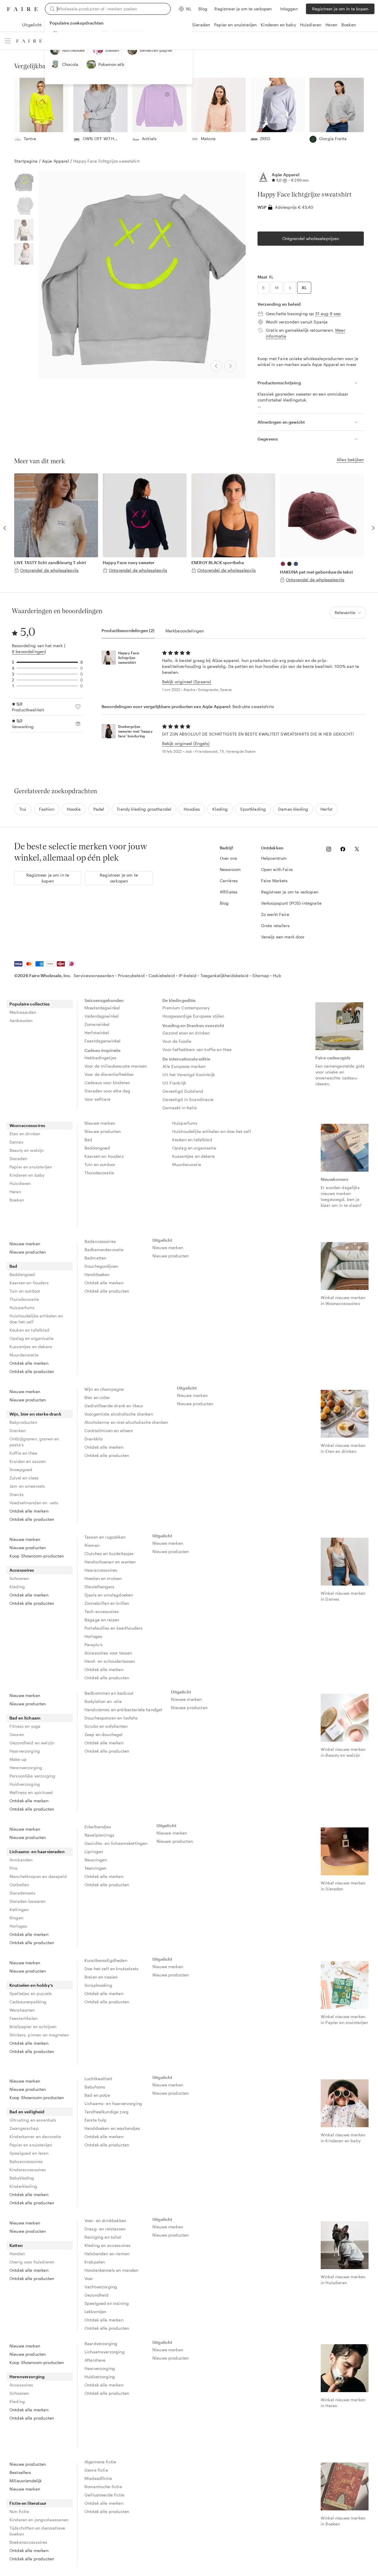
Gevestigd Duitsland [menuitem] (183, 1091)
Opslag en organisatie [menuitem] (194, 1148)
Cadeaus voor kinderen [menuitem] (107, 1083)
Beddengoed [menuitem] (97, 1148)
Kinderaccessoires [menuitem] (28, 2170)
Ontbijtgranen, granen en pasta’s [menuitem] (34, 1442)
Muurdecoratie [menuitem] (187, 1164)
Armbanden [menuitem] (21, 1860)
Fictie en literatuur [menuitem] (28, 2503)
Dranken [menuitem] (18, 1431)
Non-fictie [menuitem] (19, 2511)
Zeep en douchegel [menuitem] (104, 1734)
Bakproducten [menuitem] (23, 1422)
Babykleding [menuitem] (22, 2178)
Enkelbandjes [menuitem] (98, 1827)
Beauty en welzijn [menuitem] (27, 1150)
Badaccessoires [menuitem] (100, 1241)
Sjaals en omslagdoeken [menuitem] (109, 1595)
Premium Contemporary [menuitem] (186, 1008)
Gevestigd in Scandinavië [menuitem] (188, 1099)
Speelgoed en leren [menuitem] (29, 2153)
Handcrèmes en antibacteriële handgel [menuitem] (123, 1710)
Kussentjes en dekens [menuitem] (194, 1156)
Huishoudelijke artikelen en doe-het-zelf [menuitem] (212, 1131)
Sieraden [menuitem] (18, 1159)
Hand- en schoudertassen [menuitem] (110, 1661)
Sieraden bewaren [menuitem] (27, 1901)
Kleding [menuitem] (17, 1587)
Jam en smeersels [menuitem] (27, 1486)
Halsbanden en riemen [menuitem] (107, 2254)
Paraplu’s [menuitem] (93, 1645)
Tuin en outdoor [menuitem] (100, 1164)
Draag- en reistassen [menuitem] (105, 2229)
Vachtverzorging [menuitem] (101, 2287)
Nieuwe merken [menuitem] (100, 1123)
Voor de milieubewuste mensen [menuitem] (116, 1066)
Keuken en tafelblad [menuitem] (192, 1140)
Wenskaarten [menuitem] (22, 2010)
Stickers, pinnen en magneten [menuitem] (39, 2035)
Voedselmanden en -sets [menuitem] (34, 1503)
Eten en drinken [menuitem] (25, 1134)
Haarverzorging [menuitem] (25, 1751)
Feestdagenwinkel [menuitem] (102, 1041)
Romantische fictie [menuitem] (103, 2487)
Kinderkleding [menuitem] (23, 2186)
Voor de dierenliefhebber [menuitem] (109, 1074)
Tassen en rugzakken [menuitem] (105, 1537)
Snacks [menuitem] (17, 1494)
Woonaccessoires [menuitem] (27, 1125)
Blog (203, 9)
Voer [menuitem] (89, 2278)
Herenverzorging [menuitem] (26, 1768)
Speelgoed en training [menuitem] (107, 2303)
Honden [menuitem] (17, 2254)
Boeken (349, 25)
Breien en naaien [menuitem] (101, 1977)
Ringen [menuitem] (16, 1918)
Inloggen (289, 9)
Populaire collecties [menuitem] (30, 1004)
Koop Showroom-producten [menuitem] (37, 1556)
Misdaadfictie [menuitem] (98, 2478)
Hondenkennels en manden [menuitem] (111, 2270)
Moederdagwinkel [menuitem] (102, 1008)
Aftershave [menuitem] (95, 2360)
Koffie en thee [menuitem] (23, 1453)
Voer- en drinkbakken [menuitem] (105, 2220)
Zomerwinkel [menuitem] (97, 1024)
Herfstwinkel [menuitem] (97, 1033)
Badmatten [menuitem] (95, 1258)
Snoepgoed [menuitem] (21, 1470)
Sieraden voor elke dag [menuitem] (107, 1091)
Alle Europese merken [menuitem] (184, 1066)
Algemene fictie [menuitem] (100, 2462)
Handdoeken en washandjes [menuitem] (112, 2128)
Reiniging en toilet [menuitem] (103, 2237)
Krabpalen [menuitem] (95, 2262)
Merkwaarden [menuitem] (23, 1012)
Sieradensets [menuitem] (22, 1893)
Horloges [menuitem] (93, 1636)
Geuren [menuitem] (17, 1734)
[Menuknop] (8, 41)
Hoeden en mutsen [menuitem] (103, 1578)
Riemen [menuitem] (92, 1545)
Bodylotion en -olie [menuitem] (103, 1701)
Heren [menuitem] (15, 1192)
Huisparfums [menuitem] (185, 1123)
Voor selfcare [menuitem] (97, 1099)
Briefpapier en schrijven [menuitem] (33, 2027)
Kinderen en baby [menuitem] (27, 1175)
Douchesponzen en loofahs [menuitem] (111, 1718)
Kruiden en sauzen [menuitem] (28, 1461)
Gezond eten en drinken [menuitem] (186, 1033)
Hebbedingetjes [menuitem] (100, 1058)
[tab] (128, 631)
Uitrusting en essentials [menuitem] (33, 2120)
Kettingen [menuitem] (19, 1909)
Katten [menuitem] (16, 2245)
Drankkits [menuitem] (94, 1439)
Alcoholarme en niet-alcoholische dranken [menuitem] (126, 1422)
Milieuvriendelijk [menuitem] (26, 2481)
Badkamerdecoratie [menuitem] (104, 1250)
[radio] (263, 288)
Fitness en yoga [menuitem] (25, 1726)
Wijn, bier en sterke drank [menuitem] (35, 1414)
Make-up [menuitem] (18, 1759)
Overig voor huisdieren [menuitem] (32, 2262)
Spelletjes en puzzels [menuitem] (31, 1993)
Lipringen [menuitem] (94, 1852)
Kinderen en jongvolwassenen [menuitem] (39, 2520)
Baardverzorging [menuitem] (101, 2343)
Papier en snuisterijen (235, 25)
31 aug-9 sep (328, 314)
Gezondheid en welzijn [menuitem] (32, 1743)
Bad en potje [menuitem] (97, 2095)
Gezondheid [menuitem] (97, 2295)
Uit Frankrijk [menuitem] (174, 1083)
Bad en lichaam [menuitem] (25, 1718)
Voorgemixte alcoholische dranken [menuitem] (119, 1414)
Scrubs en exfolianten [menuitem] (106, 1726)
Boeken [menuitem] (17, 1200)
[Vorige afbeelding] (216, 366)
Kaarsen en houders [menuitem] (104, 1156)
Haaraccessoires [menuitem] (101, 1570)
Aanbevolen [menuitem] (21, 1020)
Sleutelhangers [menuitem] (99, 1587)
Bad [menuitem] (88, 1140)
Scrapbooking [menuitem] (98, 1985)
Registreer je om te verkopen (243, 9)
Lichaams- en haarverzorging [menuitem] (113, 2103)
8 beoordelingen (28, 651)
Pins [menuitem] (14, 1868)
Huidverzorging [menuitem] (25, 1784)
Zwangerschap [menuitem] (24, 2128)
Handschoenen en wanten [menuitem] (110, 1562)
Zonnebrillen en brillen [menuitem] (107, 1603)
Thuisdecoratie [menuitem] (99, 1173)
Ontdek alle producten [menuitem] (32, 1371)
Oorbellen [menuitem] (19, 1885)
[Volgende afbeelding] (230, 366)
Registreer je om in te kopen (340, 9)
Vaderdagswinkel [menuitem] (102, 1016)
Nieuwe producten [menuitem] (103, 1131)
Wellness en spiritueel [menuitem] (31, 1792)
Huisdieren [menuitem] (20, 1183)
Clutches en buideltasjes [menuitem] (109, 1553)
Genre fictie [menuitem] (96, 2470)
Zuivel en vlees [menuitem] (24, 1478)
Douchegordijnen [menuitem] (101, 1266)
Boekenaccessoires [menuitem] (28, 2542)
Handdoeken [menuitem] (97, 1274)
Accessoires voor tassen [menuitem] (108, 1653)
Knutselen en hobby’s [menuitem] (31, 1985)
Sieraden (201, 25)
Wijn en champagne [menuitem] (104, 1389)
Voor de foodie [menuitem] (177, 1041)
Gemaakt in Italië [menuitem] (180, 1108)
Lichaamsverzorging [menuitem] (105, 2352)
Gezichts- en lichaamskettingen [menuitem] (116, 1843)
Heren (331, 25)
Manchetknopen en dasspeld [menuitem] (38, 1876)
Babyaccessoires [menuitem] (26, 2161)
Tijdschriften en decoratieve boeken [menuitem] (37, 2531)
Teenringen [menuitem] (96, 1868)
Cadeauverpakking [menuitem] (28, 2002)
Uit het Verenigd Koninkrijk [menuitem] (189, 1075)
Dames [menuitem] (16, 1142)
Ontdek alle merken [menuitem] (29, 1363)
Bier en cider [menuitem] (97, 1397)
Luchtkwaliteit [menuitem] (98, 2079)
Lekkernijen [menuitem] (96, 2312)
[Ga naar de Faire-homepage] (22, 9)
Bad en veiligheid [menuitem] (27, 2112)
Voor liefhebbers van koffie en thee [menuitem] (197, 1049)
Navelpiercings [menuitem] (99, 1835)
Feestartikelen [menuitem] (23, 2018)
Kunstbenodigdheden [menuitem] (106, 1960)
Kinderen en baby (278, 25)
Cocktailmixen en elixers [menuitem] (109, 1431)
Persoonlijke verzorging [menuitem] (32, 1776)
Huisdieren (311, 25)
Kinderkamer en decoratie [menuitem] (35, 2137)
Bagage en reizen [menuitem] (102, 1620)
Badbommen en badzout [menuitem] (109, 1693)
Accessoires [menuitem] (22, 1570)
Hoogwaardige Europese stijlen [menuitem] (193, 1016)
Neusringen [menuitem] (96, 1860)
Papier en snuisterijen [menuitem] (31, 1167)
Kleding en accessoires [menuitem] (107, 2245)
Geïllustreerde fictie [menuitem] (104, 2495)
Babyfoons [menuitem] (95, 2087)
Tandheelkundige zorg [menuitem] (106, 2112)
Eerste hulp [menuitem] (96, 2120)
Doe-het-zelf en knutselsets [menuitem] (111, 1969)
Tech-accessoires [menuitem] (102, 1611)
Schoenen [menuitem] (19, 1578)
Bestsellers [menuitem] (20, 2472)
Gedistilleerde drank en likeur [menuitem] (114, 1406)
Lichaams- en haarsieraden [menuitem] (37, 1852)
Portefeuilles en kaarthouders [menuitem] (113, 1628)
